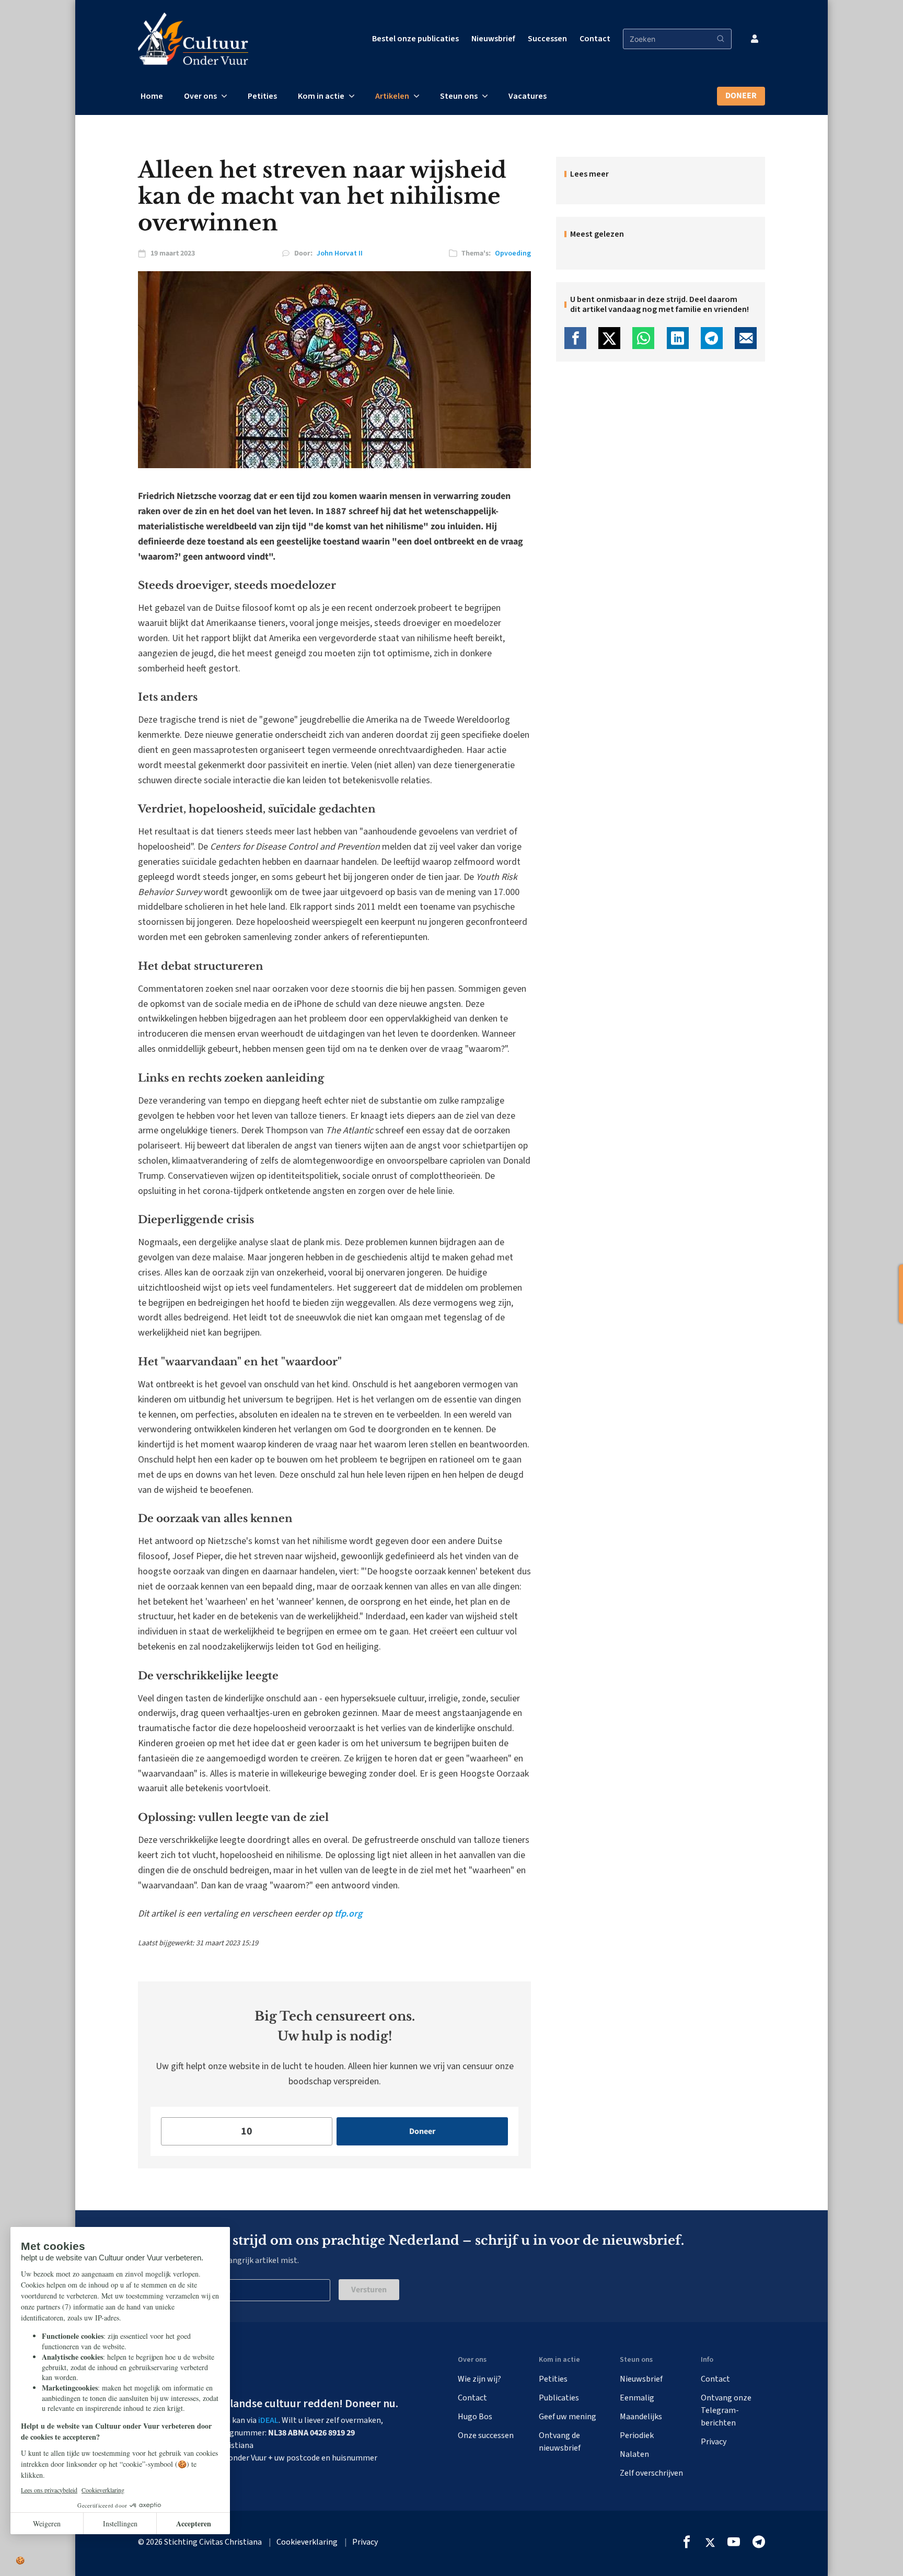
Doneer (741, 96)
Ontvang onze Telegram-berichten (726, 2410)
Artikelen (392, 96)
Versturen (369, 2290)
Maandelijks (641, 2417)
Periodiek (637, 2435)
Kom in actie (321, 96)
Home (152, 96)
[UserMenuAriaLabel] (755, 39)
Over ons (200, 96)
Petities (262, 96)
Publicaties (559, 2398)
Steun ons (459, 96)
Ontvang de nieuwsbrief (560, 2442)
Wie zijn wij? (479, 2379)
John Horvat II (340, 253)
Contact (595, 39)
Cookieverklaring (307, 2542)
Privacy (714, 2442)
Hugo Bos (475, 2417)
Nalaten (634, 2454)
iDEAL (268, 2420)
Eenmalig (637, 2398)
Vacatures (528, 96)
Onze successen (486, 2435)
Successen (547, 39)
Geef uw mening (568, 2417)
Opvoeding (513, 253)
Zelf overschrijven (651, 2473)
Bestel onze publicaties (415, 39)
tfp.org (348, 1914)
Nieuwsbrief (493, 39)
